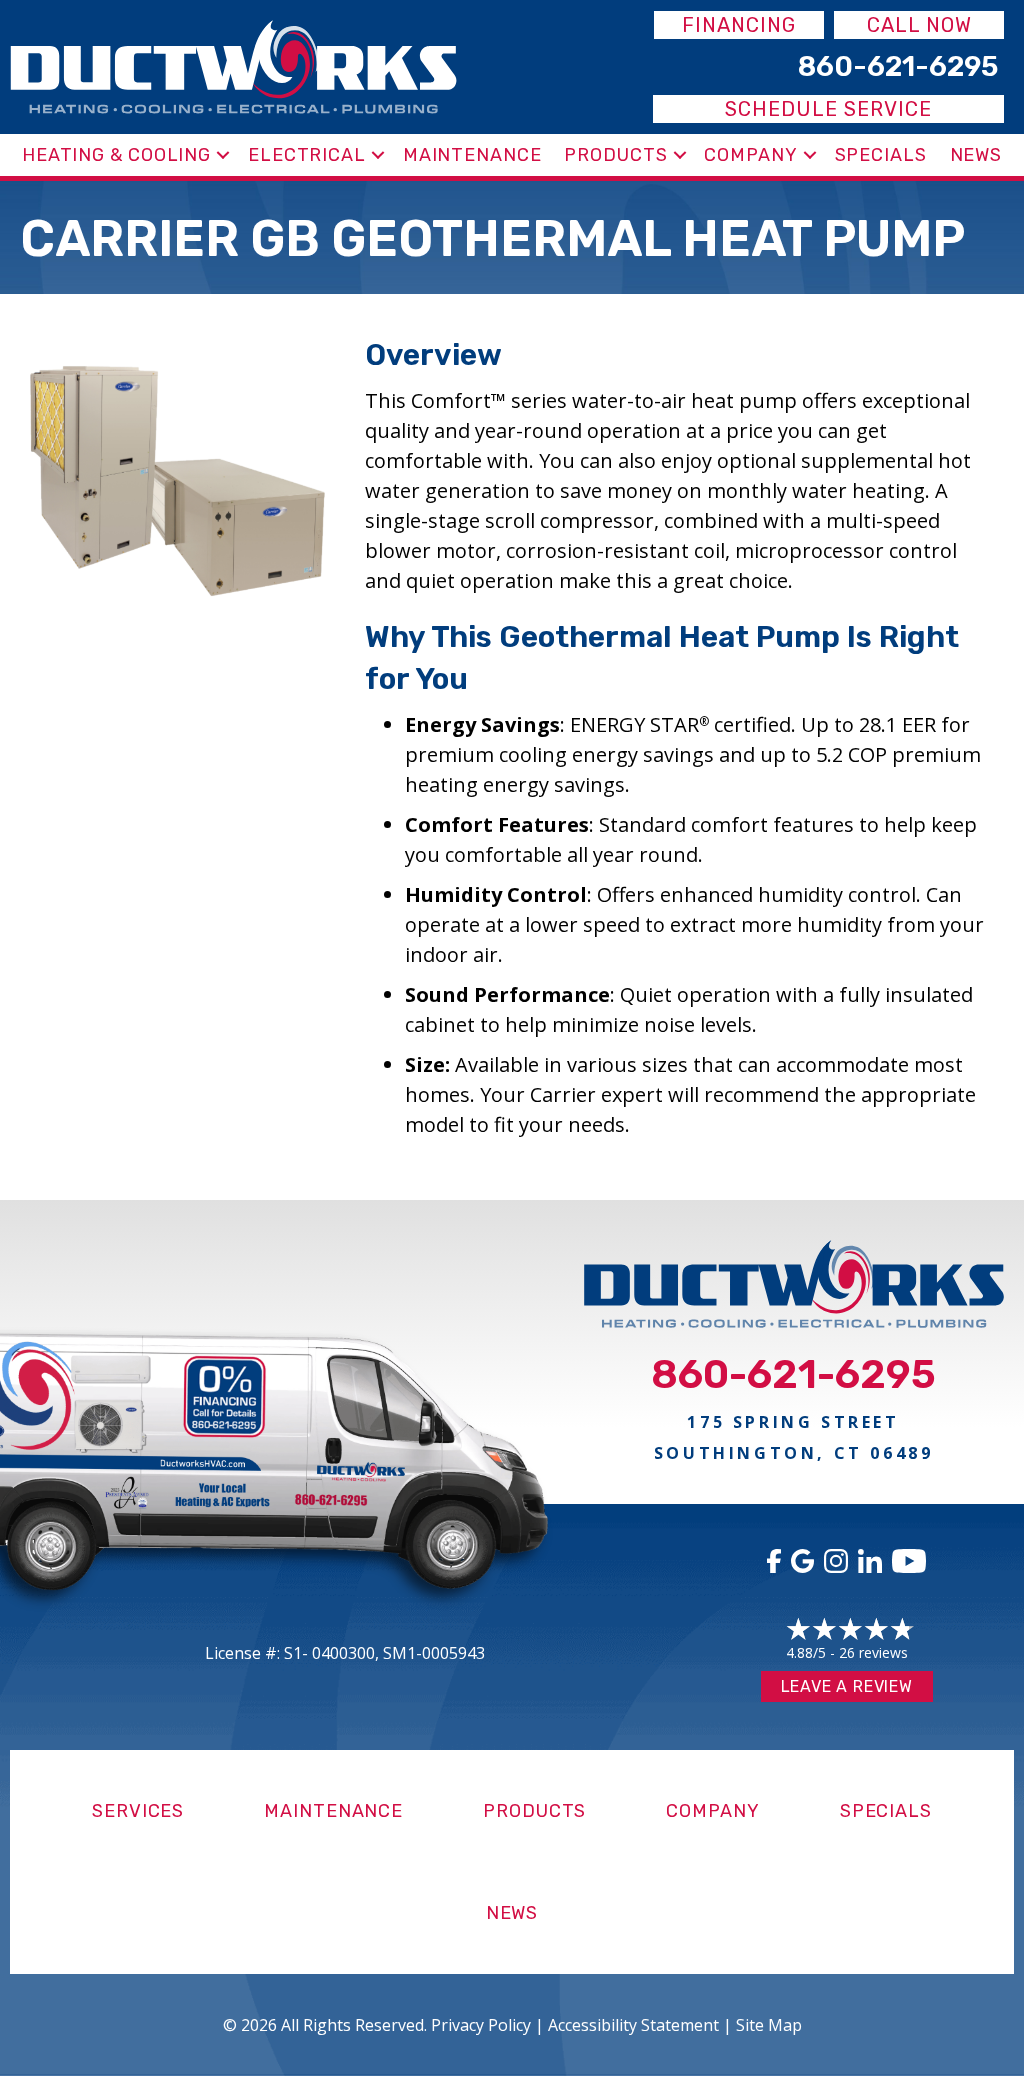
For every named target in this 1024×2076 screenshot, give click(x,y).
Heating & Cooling (116, 155)
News (976, 155)
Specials (881, 155)
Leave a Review (847, 1686)
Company (750, 155)
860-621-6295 (793, 1374)
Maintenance (472, 155)
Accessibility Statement (633, 2025)
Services (138, 1811)
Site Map (769, 2025)
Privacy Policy (481, 2025)
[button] (223, 155)
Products (615, 155)
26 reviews (873, 1652)
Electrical (307, 155)
